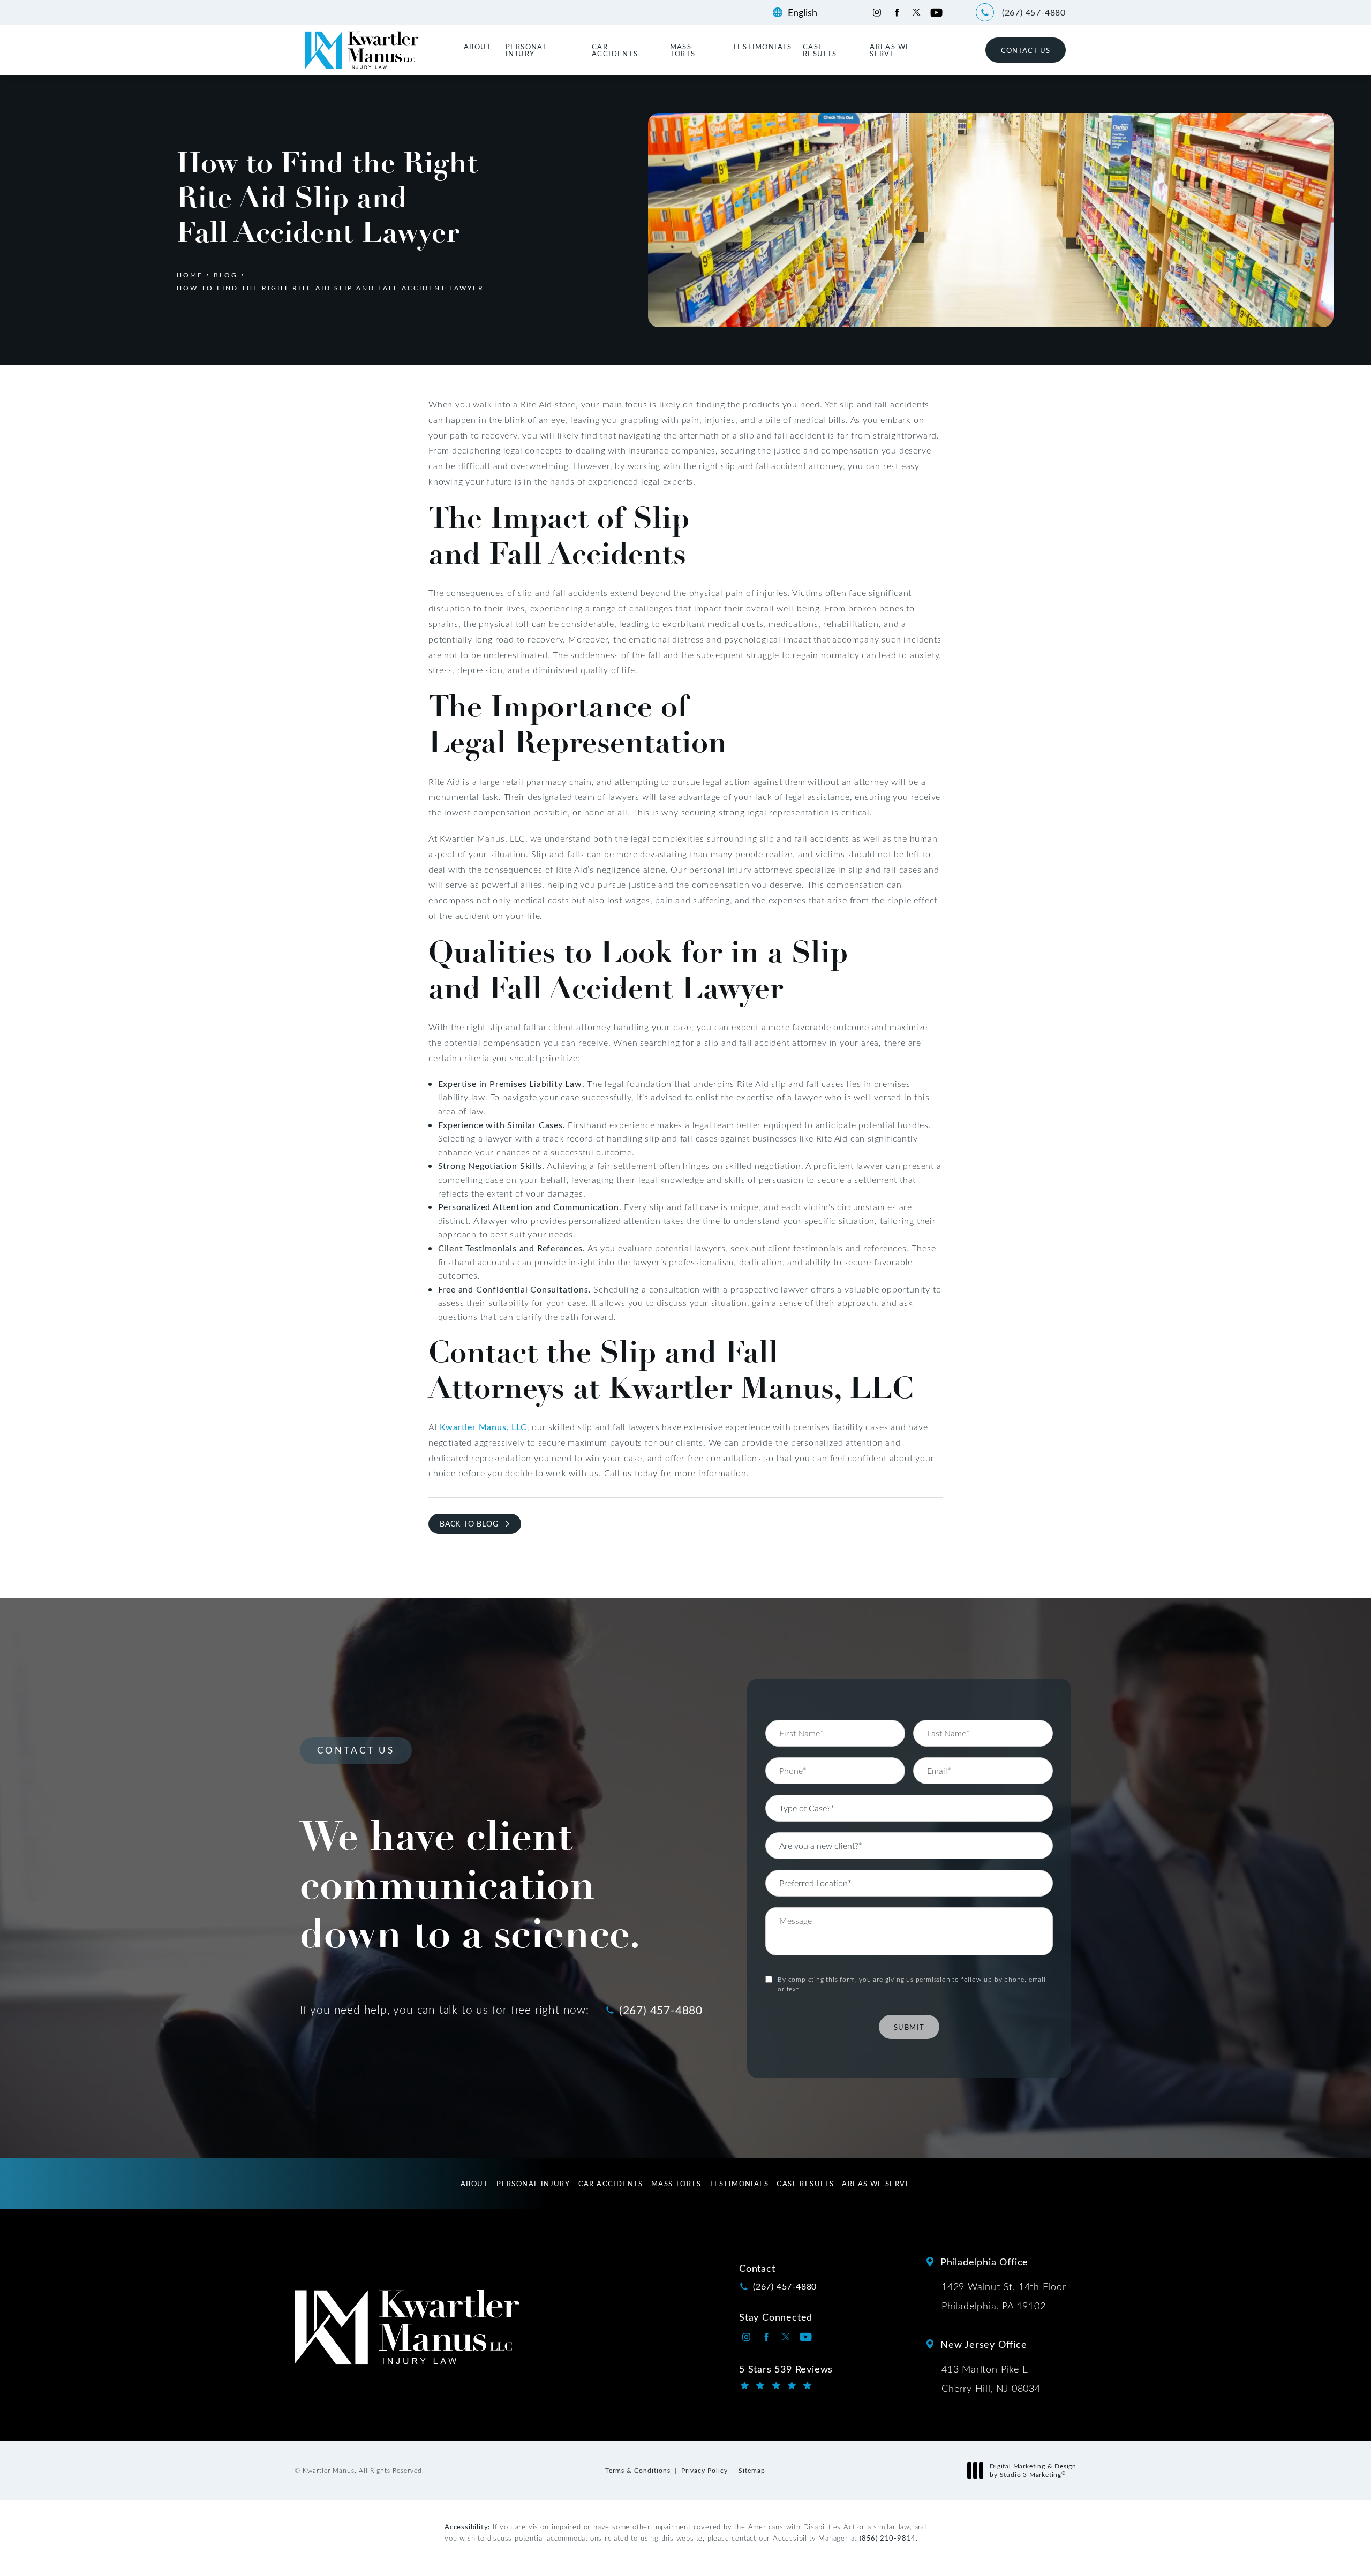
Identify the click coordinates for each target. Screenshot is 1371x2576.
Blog (226, 275)
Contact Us (1026, 50)
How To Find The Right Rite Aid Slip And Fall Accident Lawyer (330, 288)
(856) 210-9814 (888, 2538)
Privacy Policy (705, 2470)
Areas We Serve (890, 50)
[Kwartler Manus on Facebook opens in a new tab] (897, 13)
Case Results (820, 50)
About (478, 46)
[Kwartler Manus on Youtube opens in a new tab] (936, 13)
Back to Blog (469, 1524)
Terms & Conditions (638, 2470)
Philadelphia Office (984, 2262)
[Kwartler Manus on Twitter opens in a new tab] (917, 13)
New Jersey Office (984, 2344)
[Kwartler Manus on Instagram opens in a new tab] (877, 13)
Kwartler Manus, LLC (483, 1427)
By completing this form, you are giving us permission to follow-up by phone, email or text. (912, 1984)
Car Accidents (615, 50)
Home (190, 275)
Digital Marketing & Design (1033, 2470)
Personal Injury (526, 50)
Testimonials (762, 46)
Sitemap (752, 2470)
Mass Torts (683, 50)
